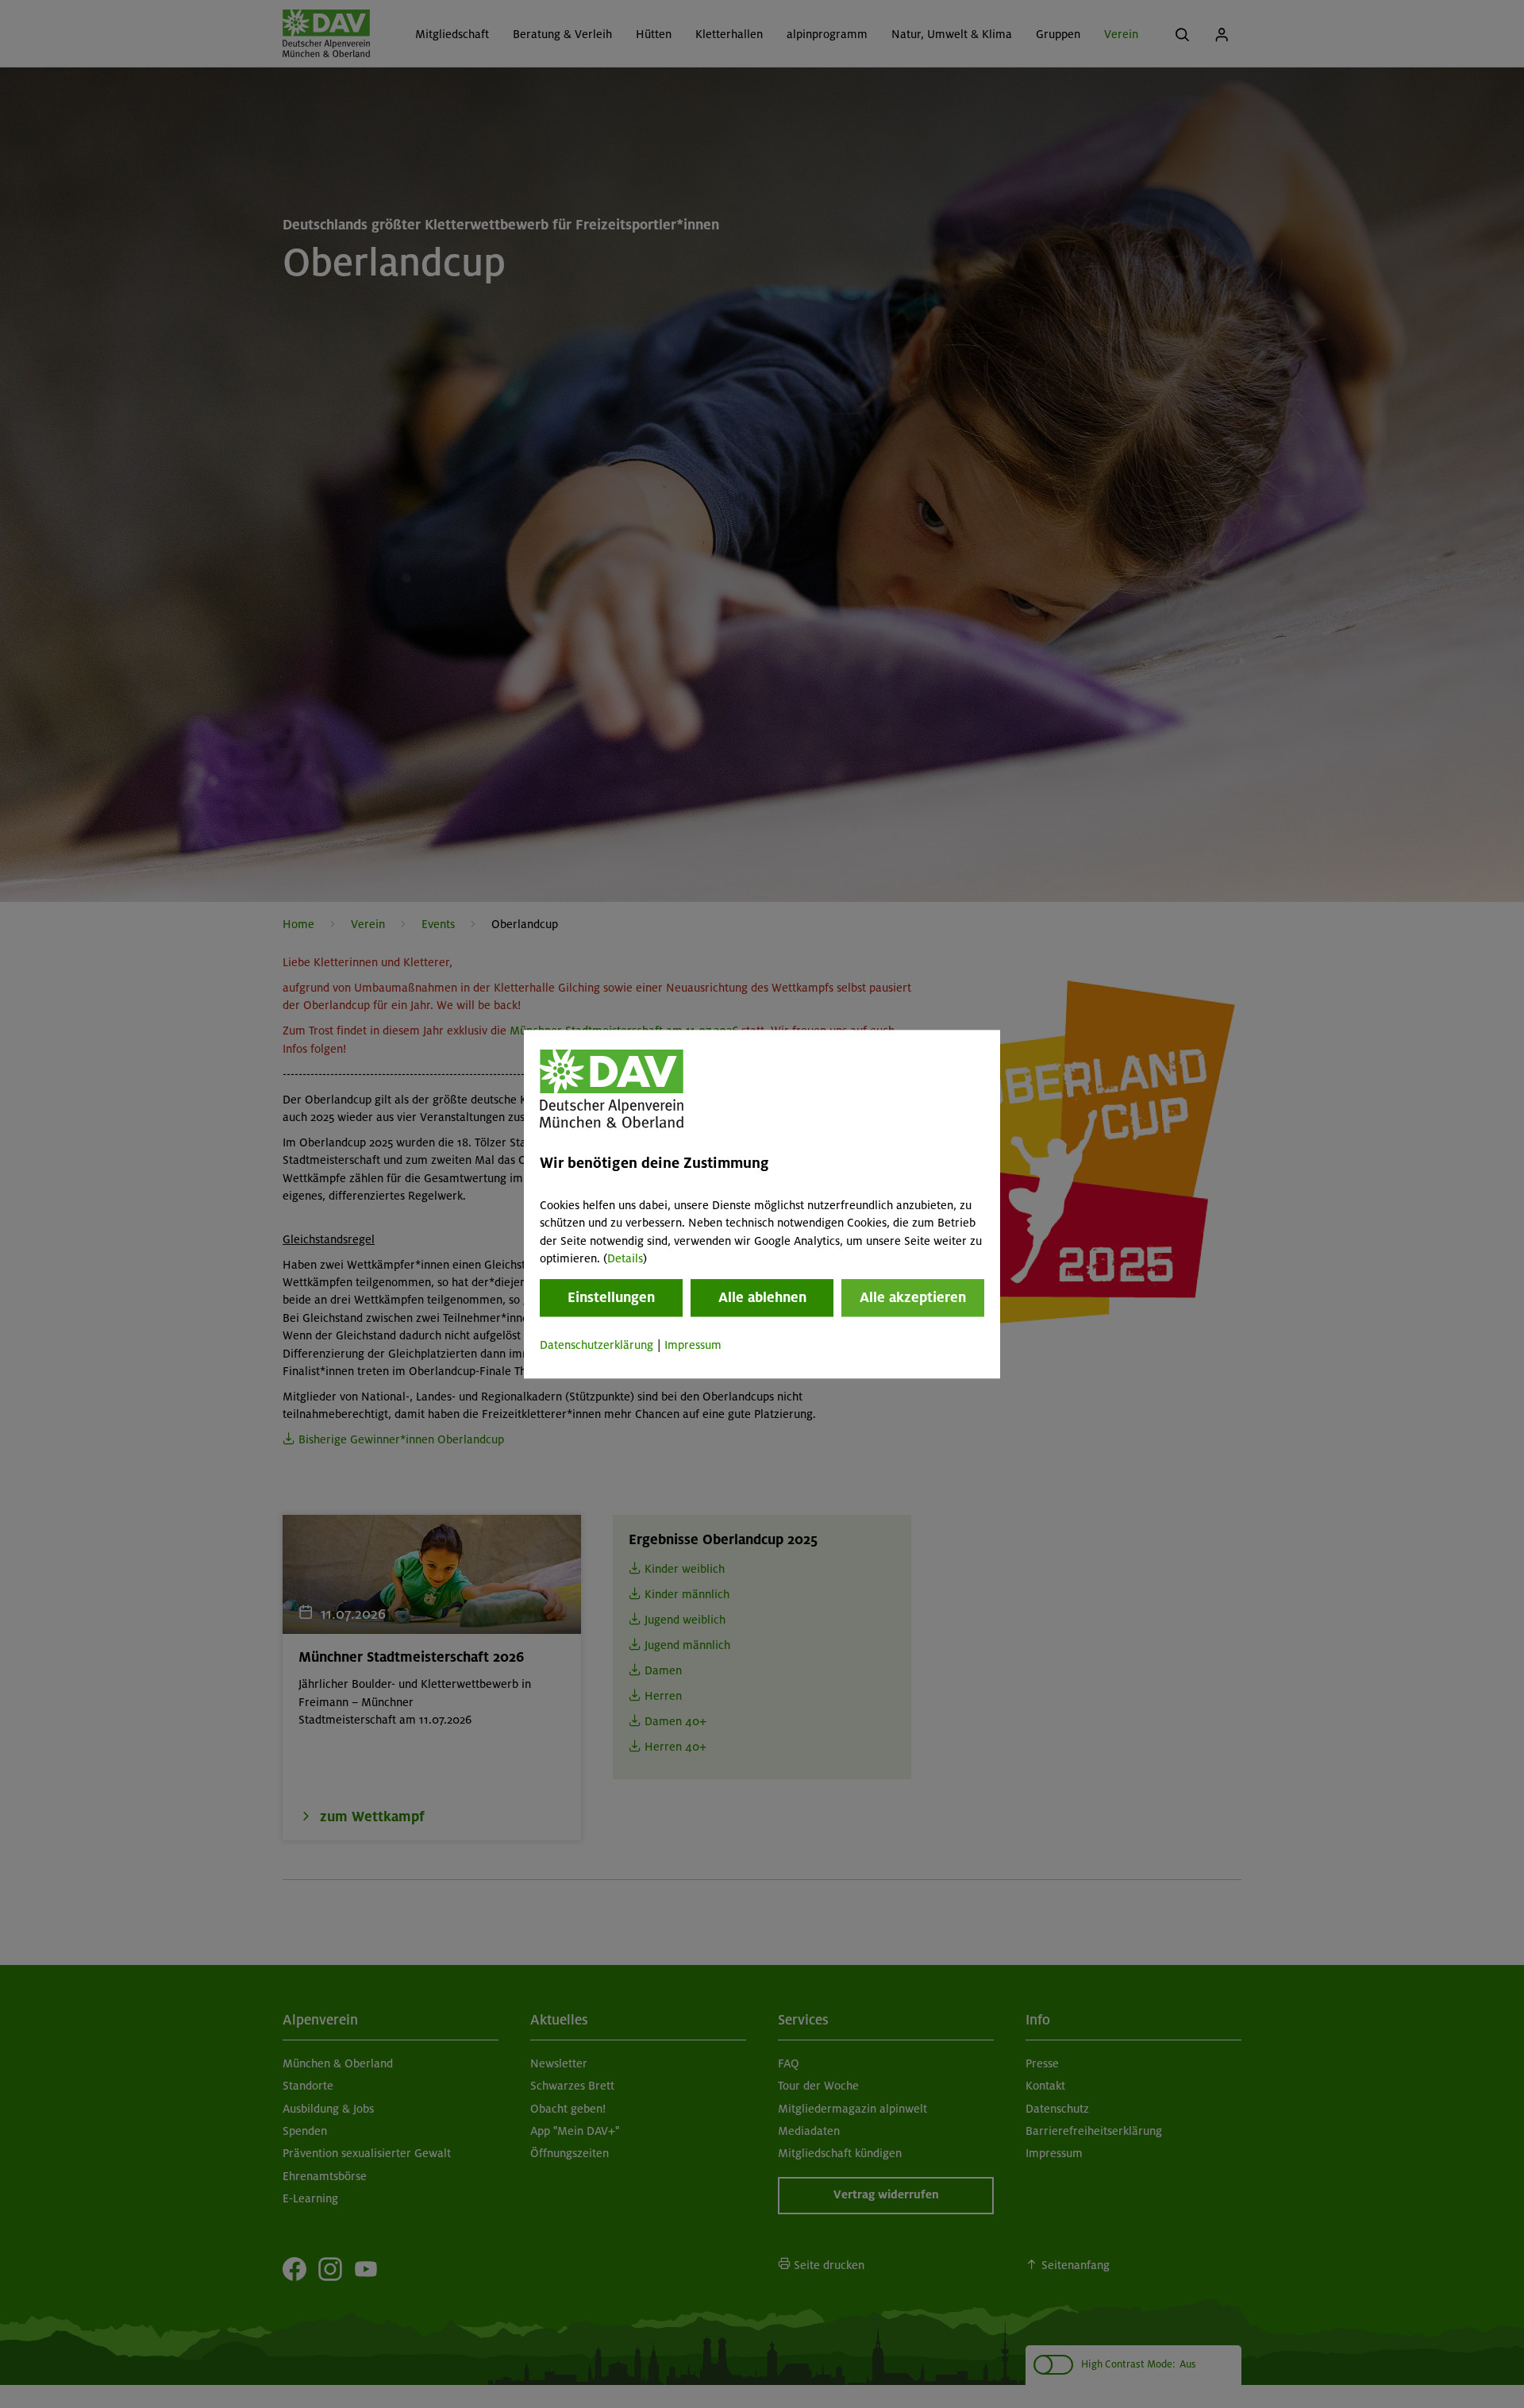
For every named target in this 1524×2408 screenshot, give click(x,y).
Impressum (693, 1346)
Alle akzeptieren (913, 1298)
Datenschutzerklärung (597, 1346)
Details (625, 1258)
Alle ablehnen (762, 1298)
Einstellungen (611, 1298)
